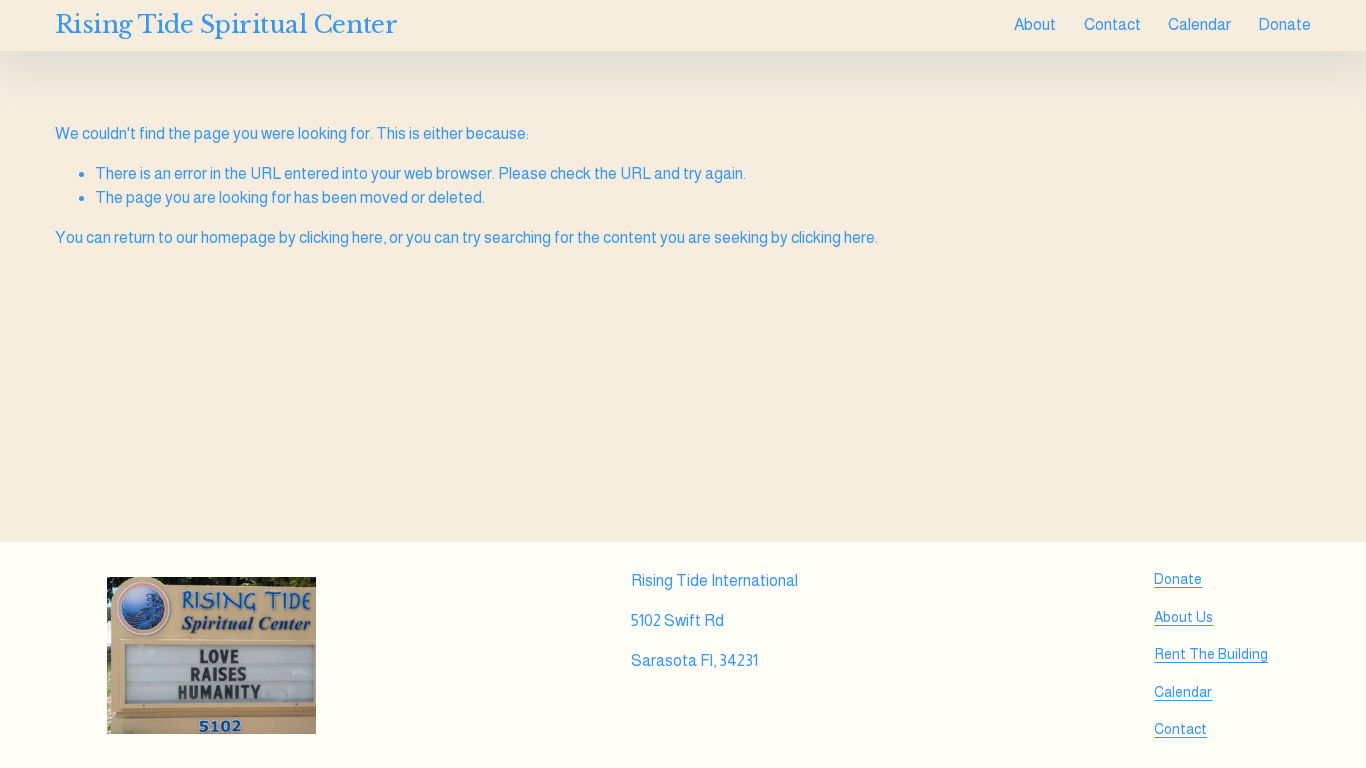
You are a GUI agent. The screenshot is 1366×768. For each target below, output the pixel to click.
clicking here (341, 237)
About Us (1183, 617)
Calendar (1199, 24)
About (1035, 24)
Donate (1284, 24)
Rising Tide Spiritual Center (226, 25)
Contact (1112, 24)
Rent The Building (1211, 654)
